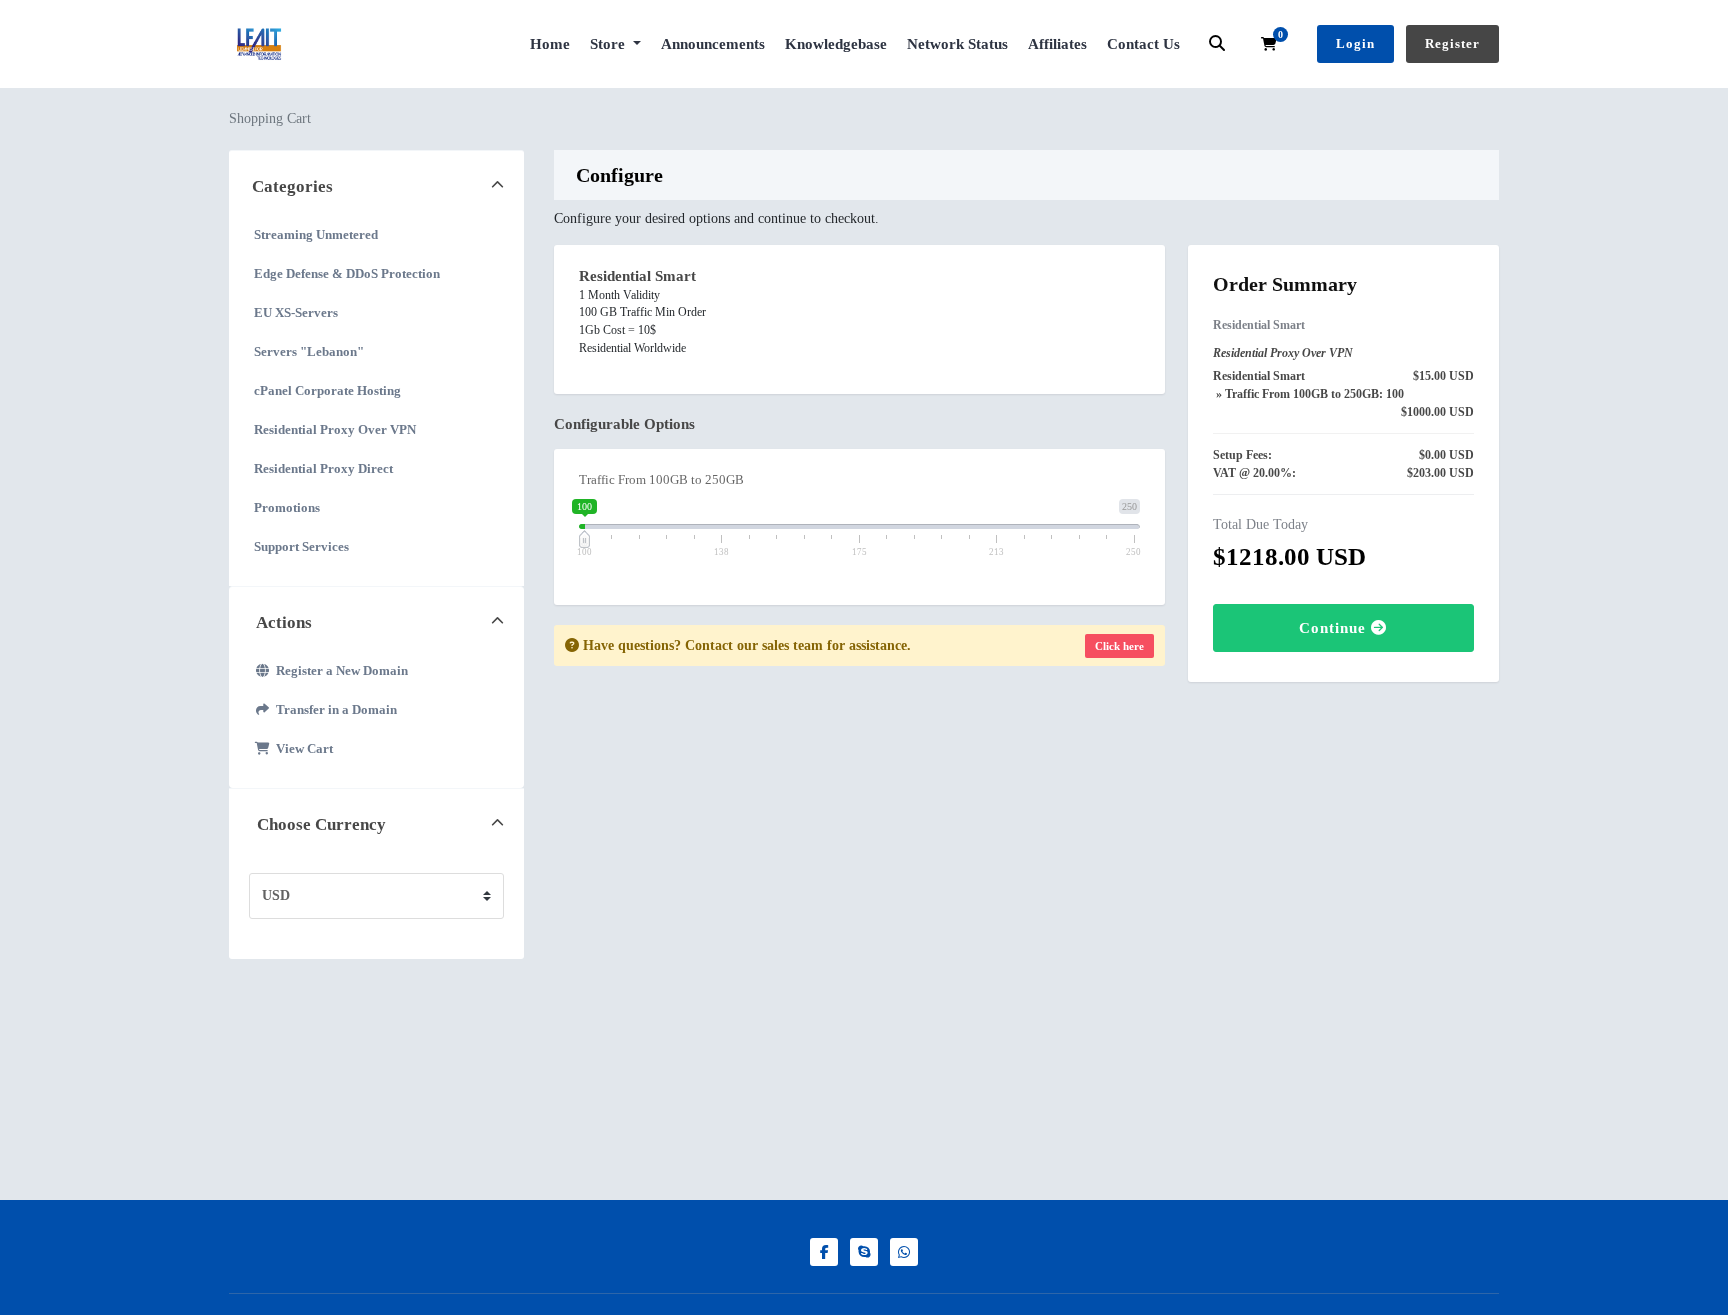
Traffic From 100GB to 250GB (661, 479)
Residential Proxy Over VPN (335, 429)
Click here (1119, 646)
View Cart (301, 748)
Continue (1335, 628)
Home (550, 44)
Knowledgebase (836, 44)
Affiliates (1057, 44)
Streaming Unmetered (316, 234)
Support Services (301, 546)
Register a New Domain (339, 670)
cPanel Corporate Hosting (327, 390)
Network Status (957, 44)
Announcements (713, 44)
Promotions (287, 507)
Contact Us (1143, 44)
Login (1355, 43)
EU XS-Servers (296, 312)
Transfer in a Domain (333, 709)
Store (609, 44)
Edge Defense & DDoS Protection (347, 273)
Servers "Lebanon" (309, 351)
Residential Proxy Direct (323, 468)
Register (1452, 43)
